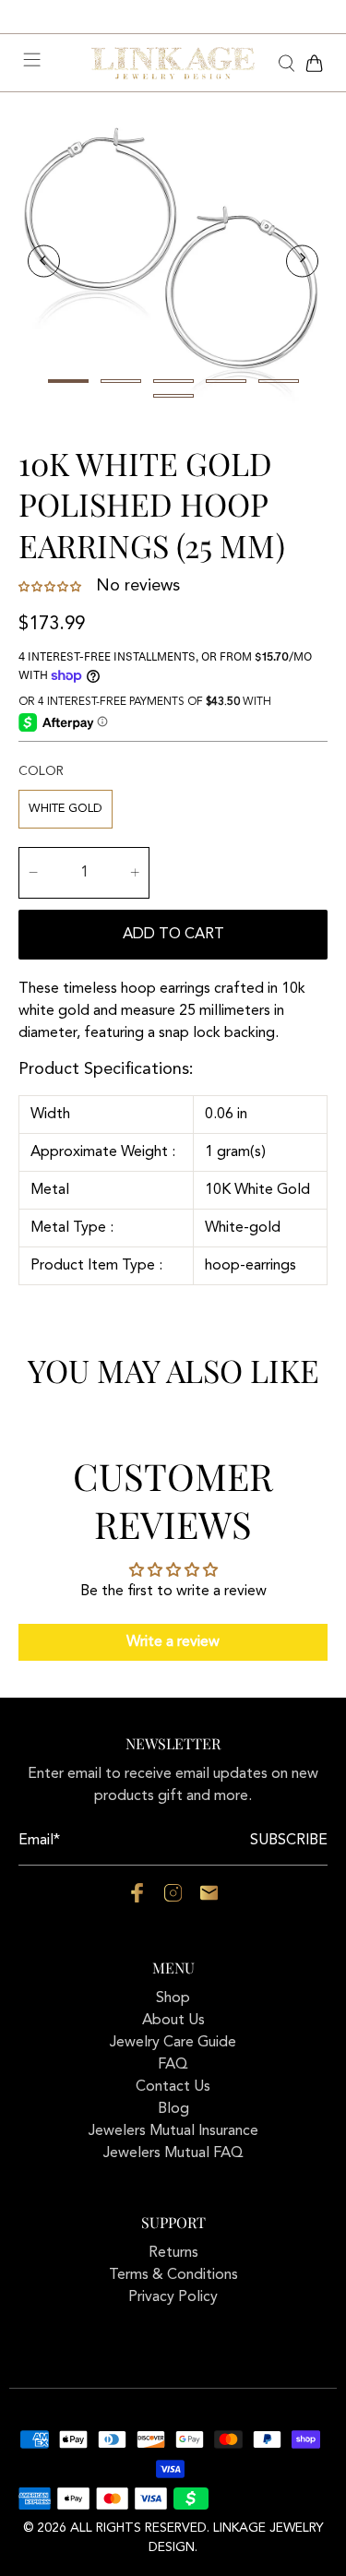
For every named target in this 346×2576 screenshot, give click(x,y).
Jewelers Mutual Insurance (173, 2131)
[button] (52, 587)
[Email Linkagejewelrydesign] (209, 1899)
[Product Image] (173, 261)
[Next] (302, 261)
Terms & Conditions (173, 2275)
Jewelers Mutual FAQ (173, 2153)
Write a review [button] (173, 1642)
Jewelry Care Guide (173, 2043)
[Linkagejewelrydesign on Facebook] (137, 1899)
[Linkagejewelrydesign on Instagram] (173, 1899)
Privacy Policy (173, 2297)
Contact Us (173, 2087)
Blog (173, 2109)
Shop (173, 1998)
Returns (173, 2253)
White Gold (66, 809)
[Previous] (44, 261)
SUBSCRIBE (289, 1841)
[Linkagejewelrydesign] (173, 63)
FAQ (173, 2065)
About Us (173, 2021)
